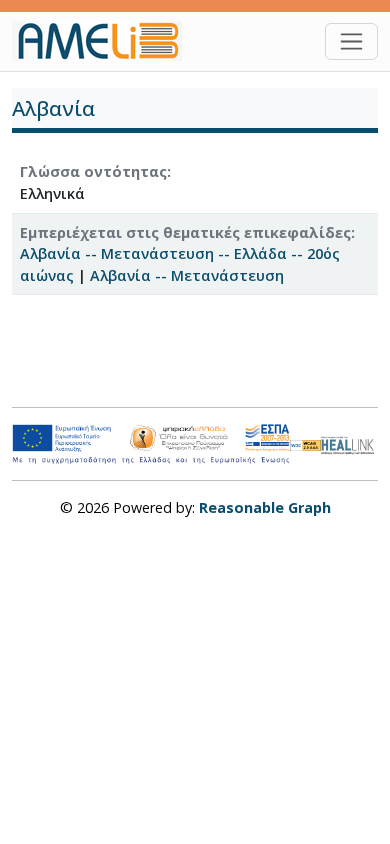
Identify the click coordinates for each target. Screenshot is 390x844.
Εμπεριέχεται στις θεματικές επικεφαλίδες (185, 232)
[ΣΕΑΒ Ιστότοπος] (349, 443)
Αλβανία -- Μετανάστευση (187, 275)
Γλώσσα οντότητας (93, 171)
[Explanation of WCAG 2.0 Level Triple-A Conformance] (306, 445)
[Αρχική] (105, 41)
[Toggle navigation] (351, 41)
